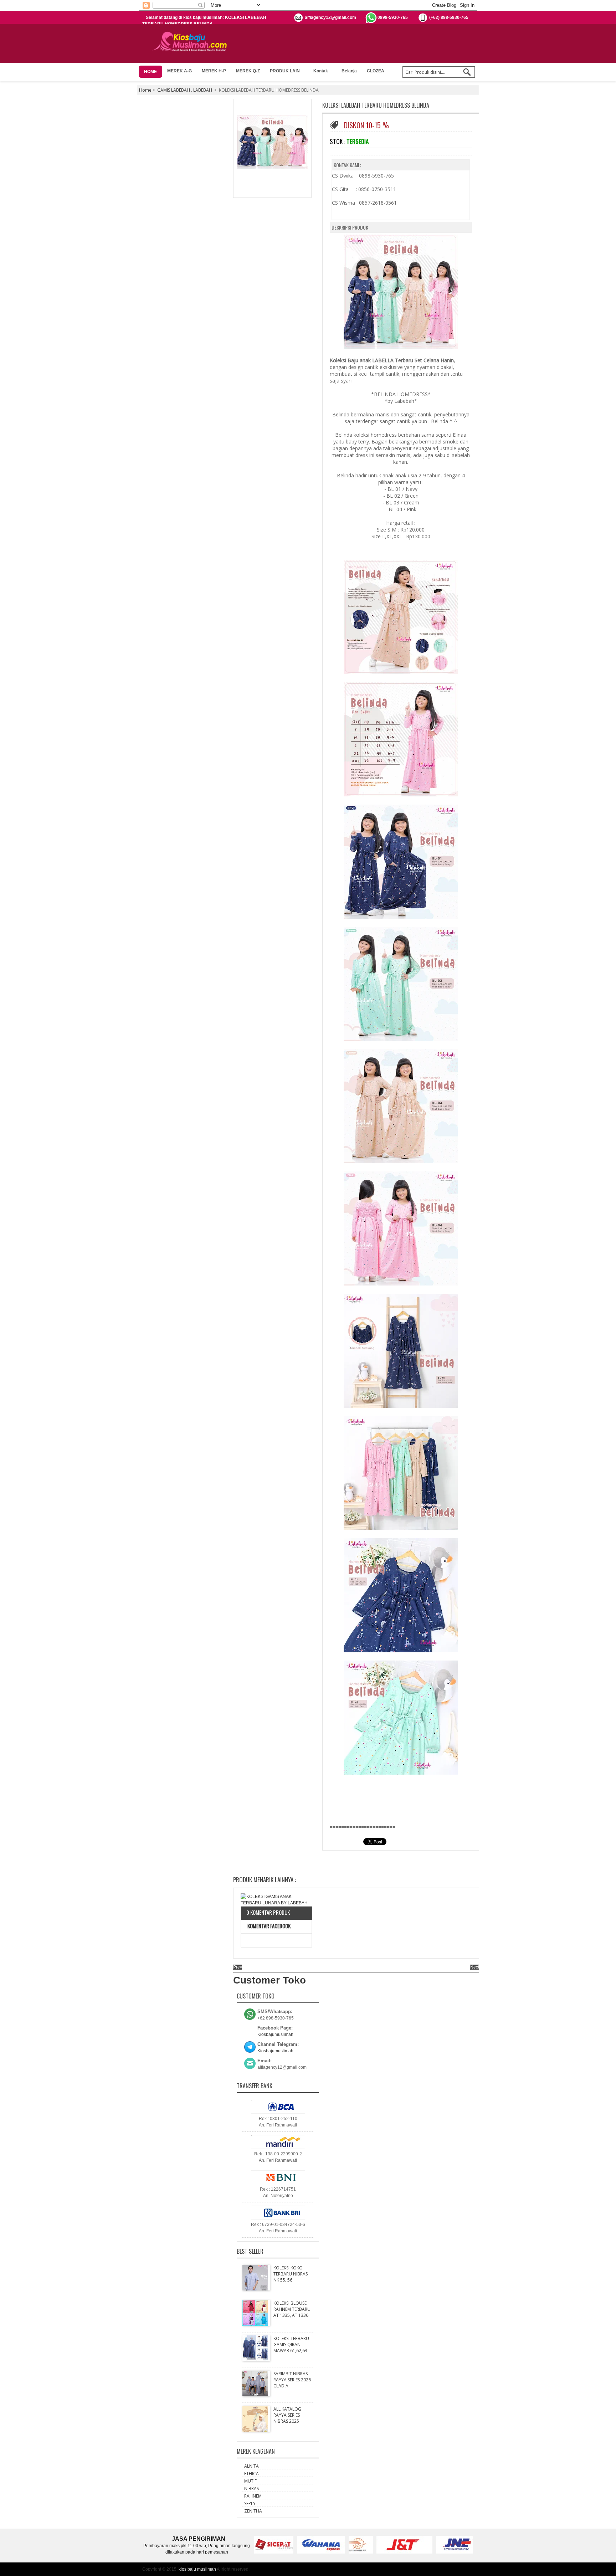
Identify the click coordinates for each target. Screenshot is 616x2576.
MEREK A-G (179, 71)
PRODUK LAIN (285, 71)
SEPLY (250, 2503)
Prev (238, 1967)
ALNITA (251, 2466)
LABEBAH (203, 90)
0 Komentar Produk (268, 1912)
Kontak (321, 71)
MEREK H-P (214, 71)
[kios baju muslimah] (192, 42)
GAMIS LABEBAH (174, 90)
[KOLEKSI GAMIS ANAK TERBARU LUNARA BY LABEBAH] (276, 1900)
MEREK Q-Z (248, 71)
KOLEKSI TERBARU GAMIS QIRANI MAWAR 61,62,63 (291, 2344)
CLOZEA (376, 71)
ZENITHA (253, 2511)
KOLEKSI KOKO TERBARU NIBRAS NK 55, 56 (291, 2274)
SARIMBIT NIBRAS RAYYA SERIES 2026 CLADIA (292, 2380)
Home (145, 90)
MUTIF (250, 2481)
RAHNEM (253, 2496)
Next (475, 1967)
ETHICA (251, 2474)
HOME (150, 72)
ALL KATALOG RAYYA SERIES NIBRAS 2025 (287, 2415)
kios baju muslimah (197, 2569)
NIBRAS (251, 2488)
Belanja (349, 71)
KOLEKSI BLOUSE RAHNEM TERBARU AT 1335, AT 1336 (292, 2309)
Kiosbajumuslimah (275, 2034)
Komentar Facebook (268, 1926)
